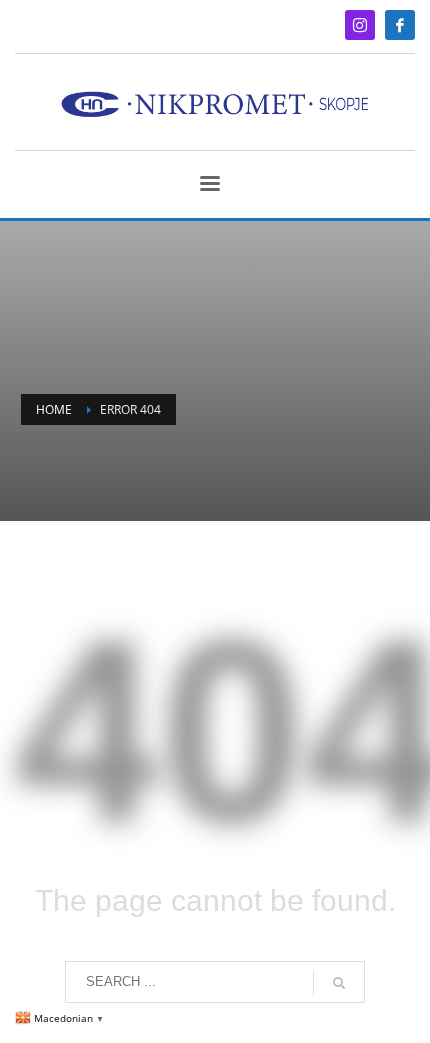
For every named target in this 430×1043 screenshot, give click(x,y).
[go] (339, 983)
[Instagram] (360, 25)
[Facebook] (400, 25)
